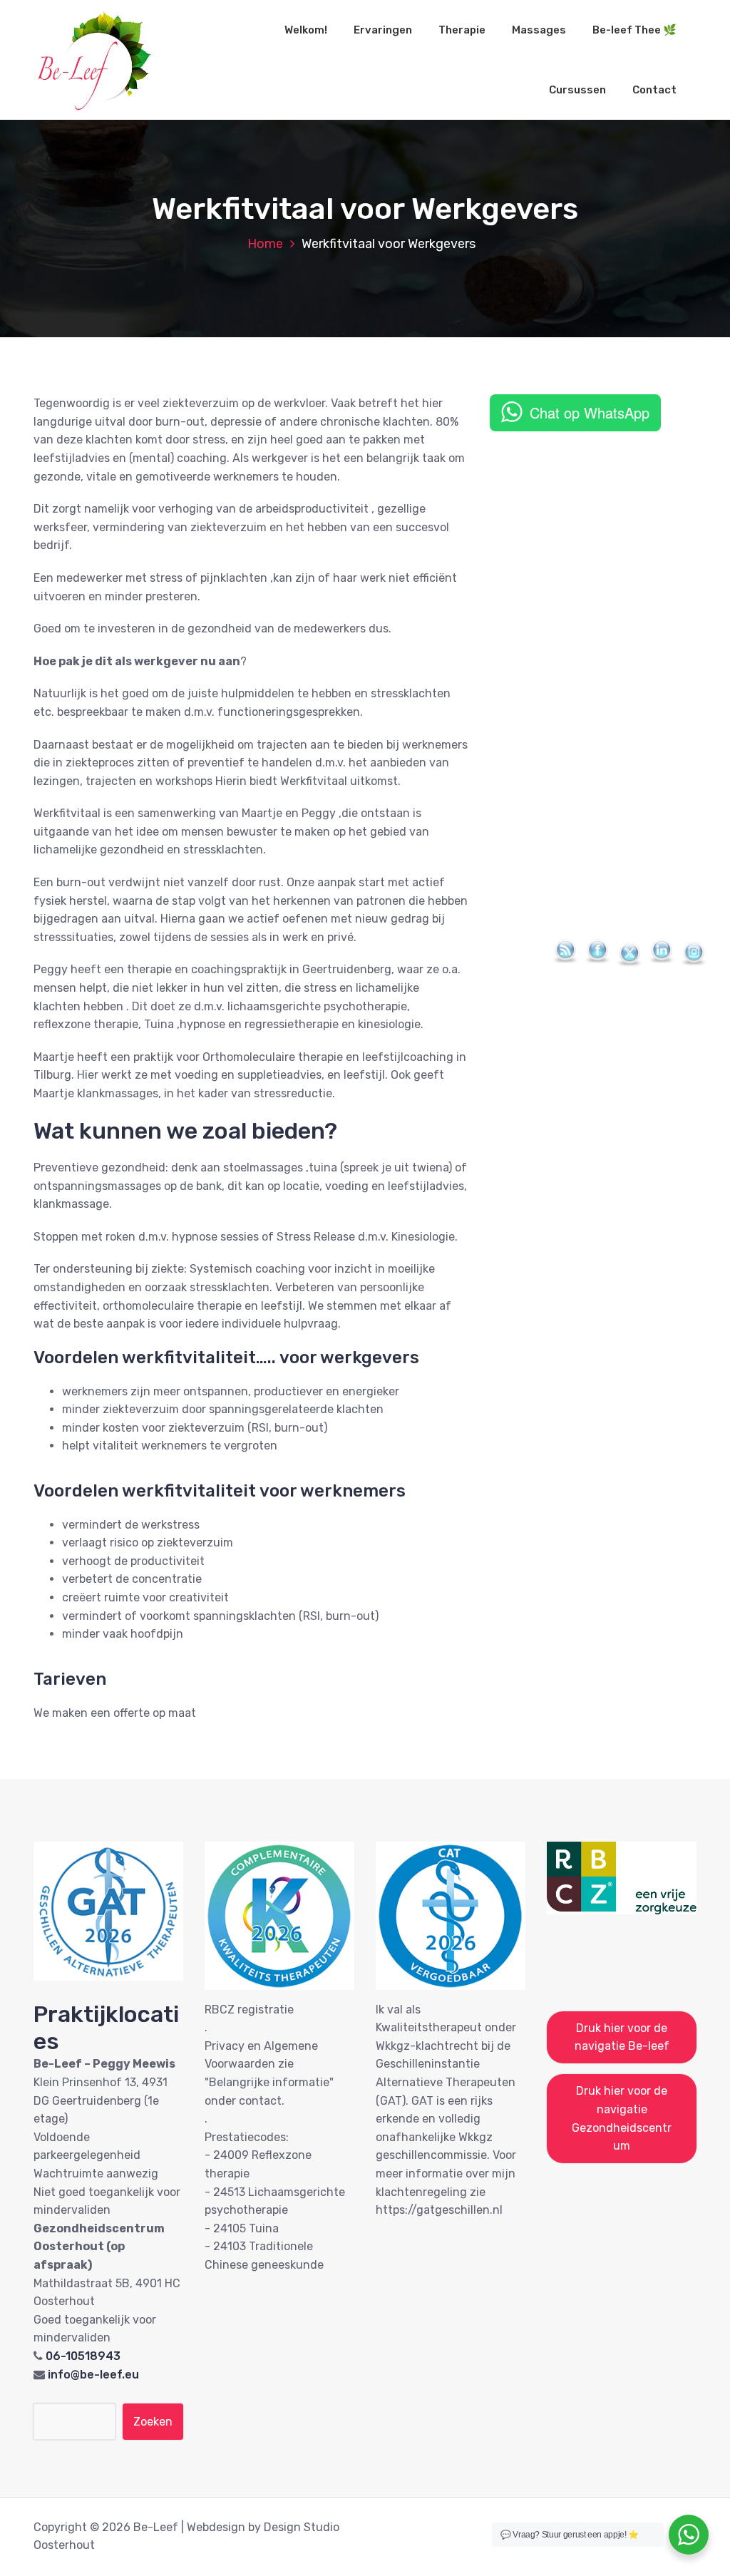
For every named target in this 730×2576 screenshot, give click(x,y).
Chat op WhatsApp (590, 412)
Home (265, 244)
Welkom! (306, 30)
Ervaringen (383, 30)
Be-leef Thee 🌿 (634, 30)
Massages (539, 30)
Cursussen (577, 90)
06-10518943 (83, 2356)
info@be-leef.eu (93, 2375)
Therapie (462, 30)
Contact (654, 90)
